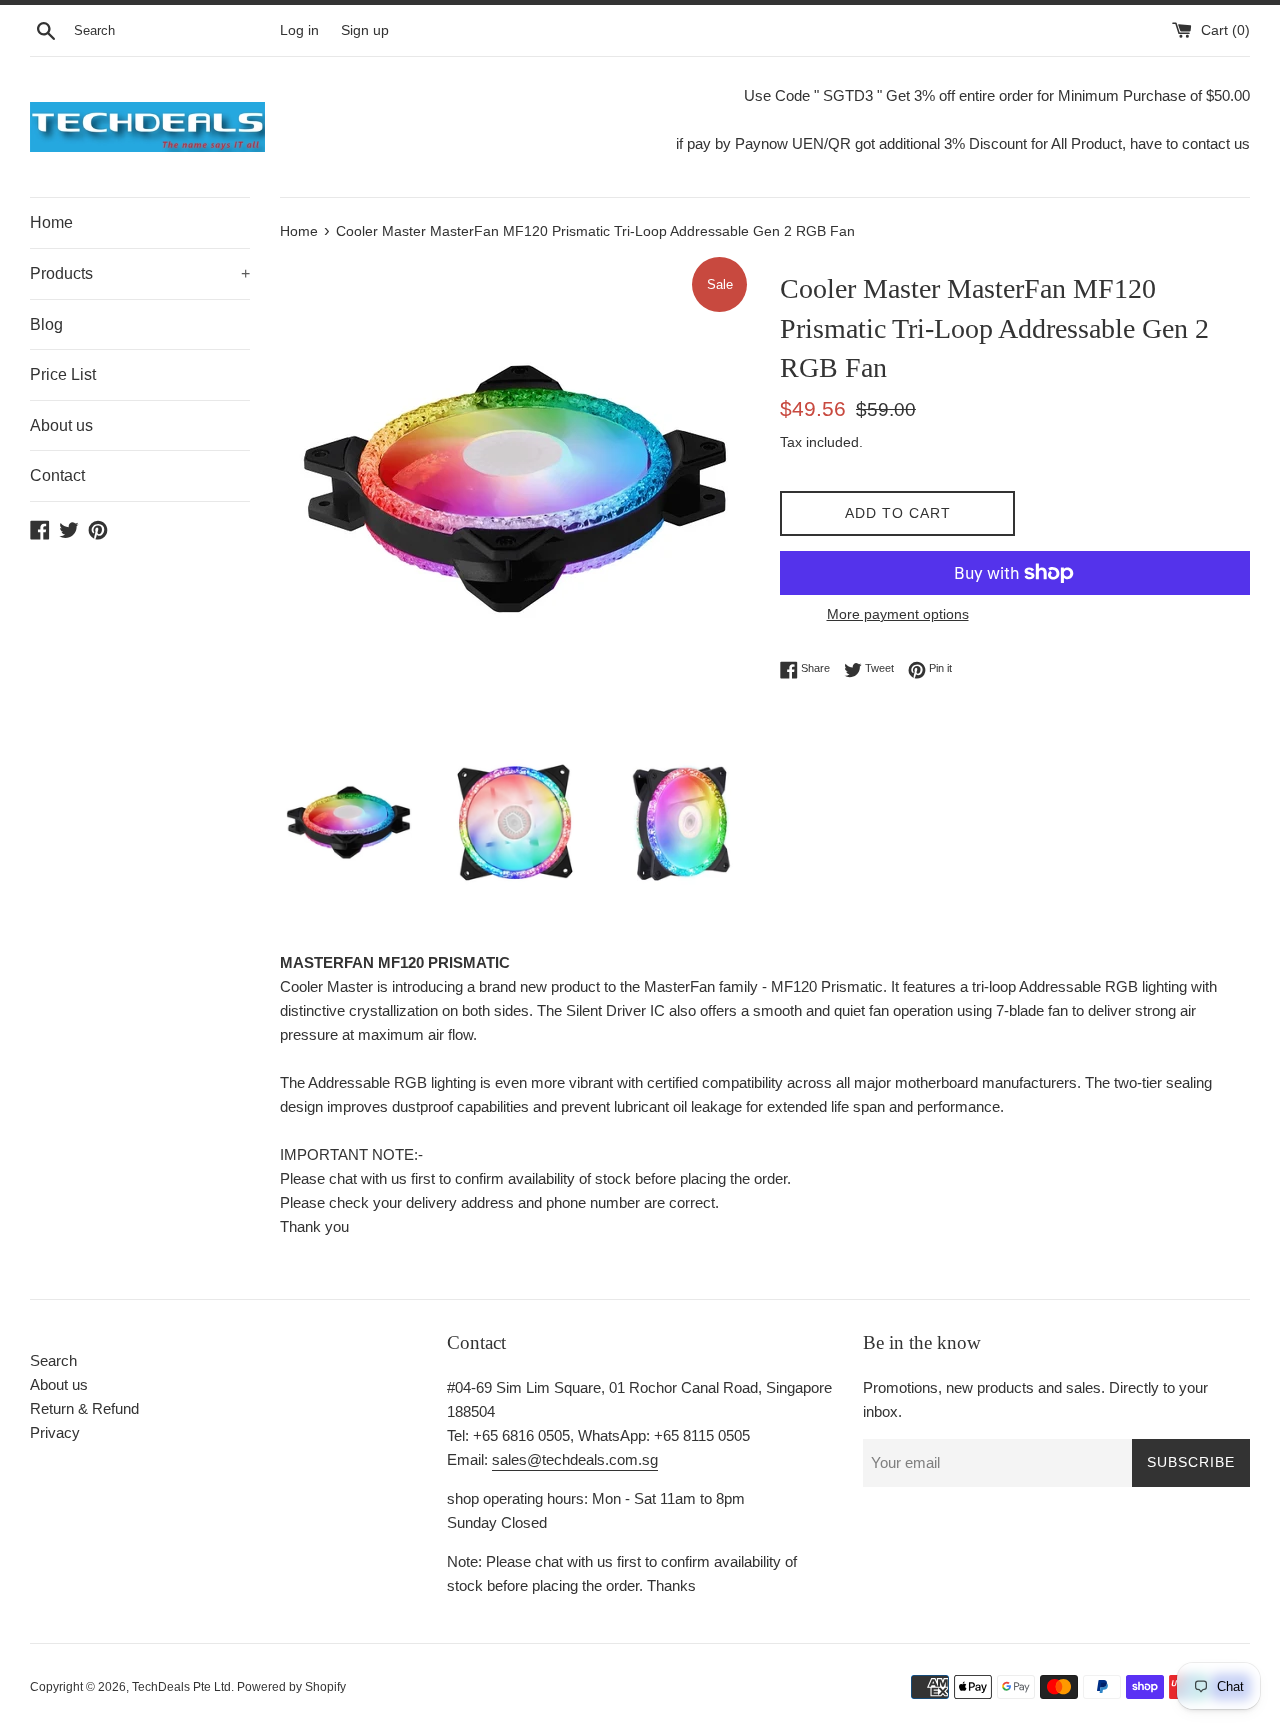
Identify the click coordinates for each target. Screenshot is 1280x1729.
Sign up (365, 30)
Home (51, 222)
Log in (299, 30)
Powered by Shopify (291, 1687)
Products (140, 273)
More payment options (898, 614)
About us (61, 425)
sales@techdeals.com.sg (575, 1459)
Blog (46, 324)
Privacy (55, 1432)
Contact (57, 475)
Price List (63, 374)
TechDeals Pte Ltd (181, 1687)
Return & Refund (84, 1408)
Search (53, 1360)
